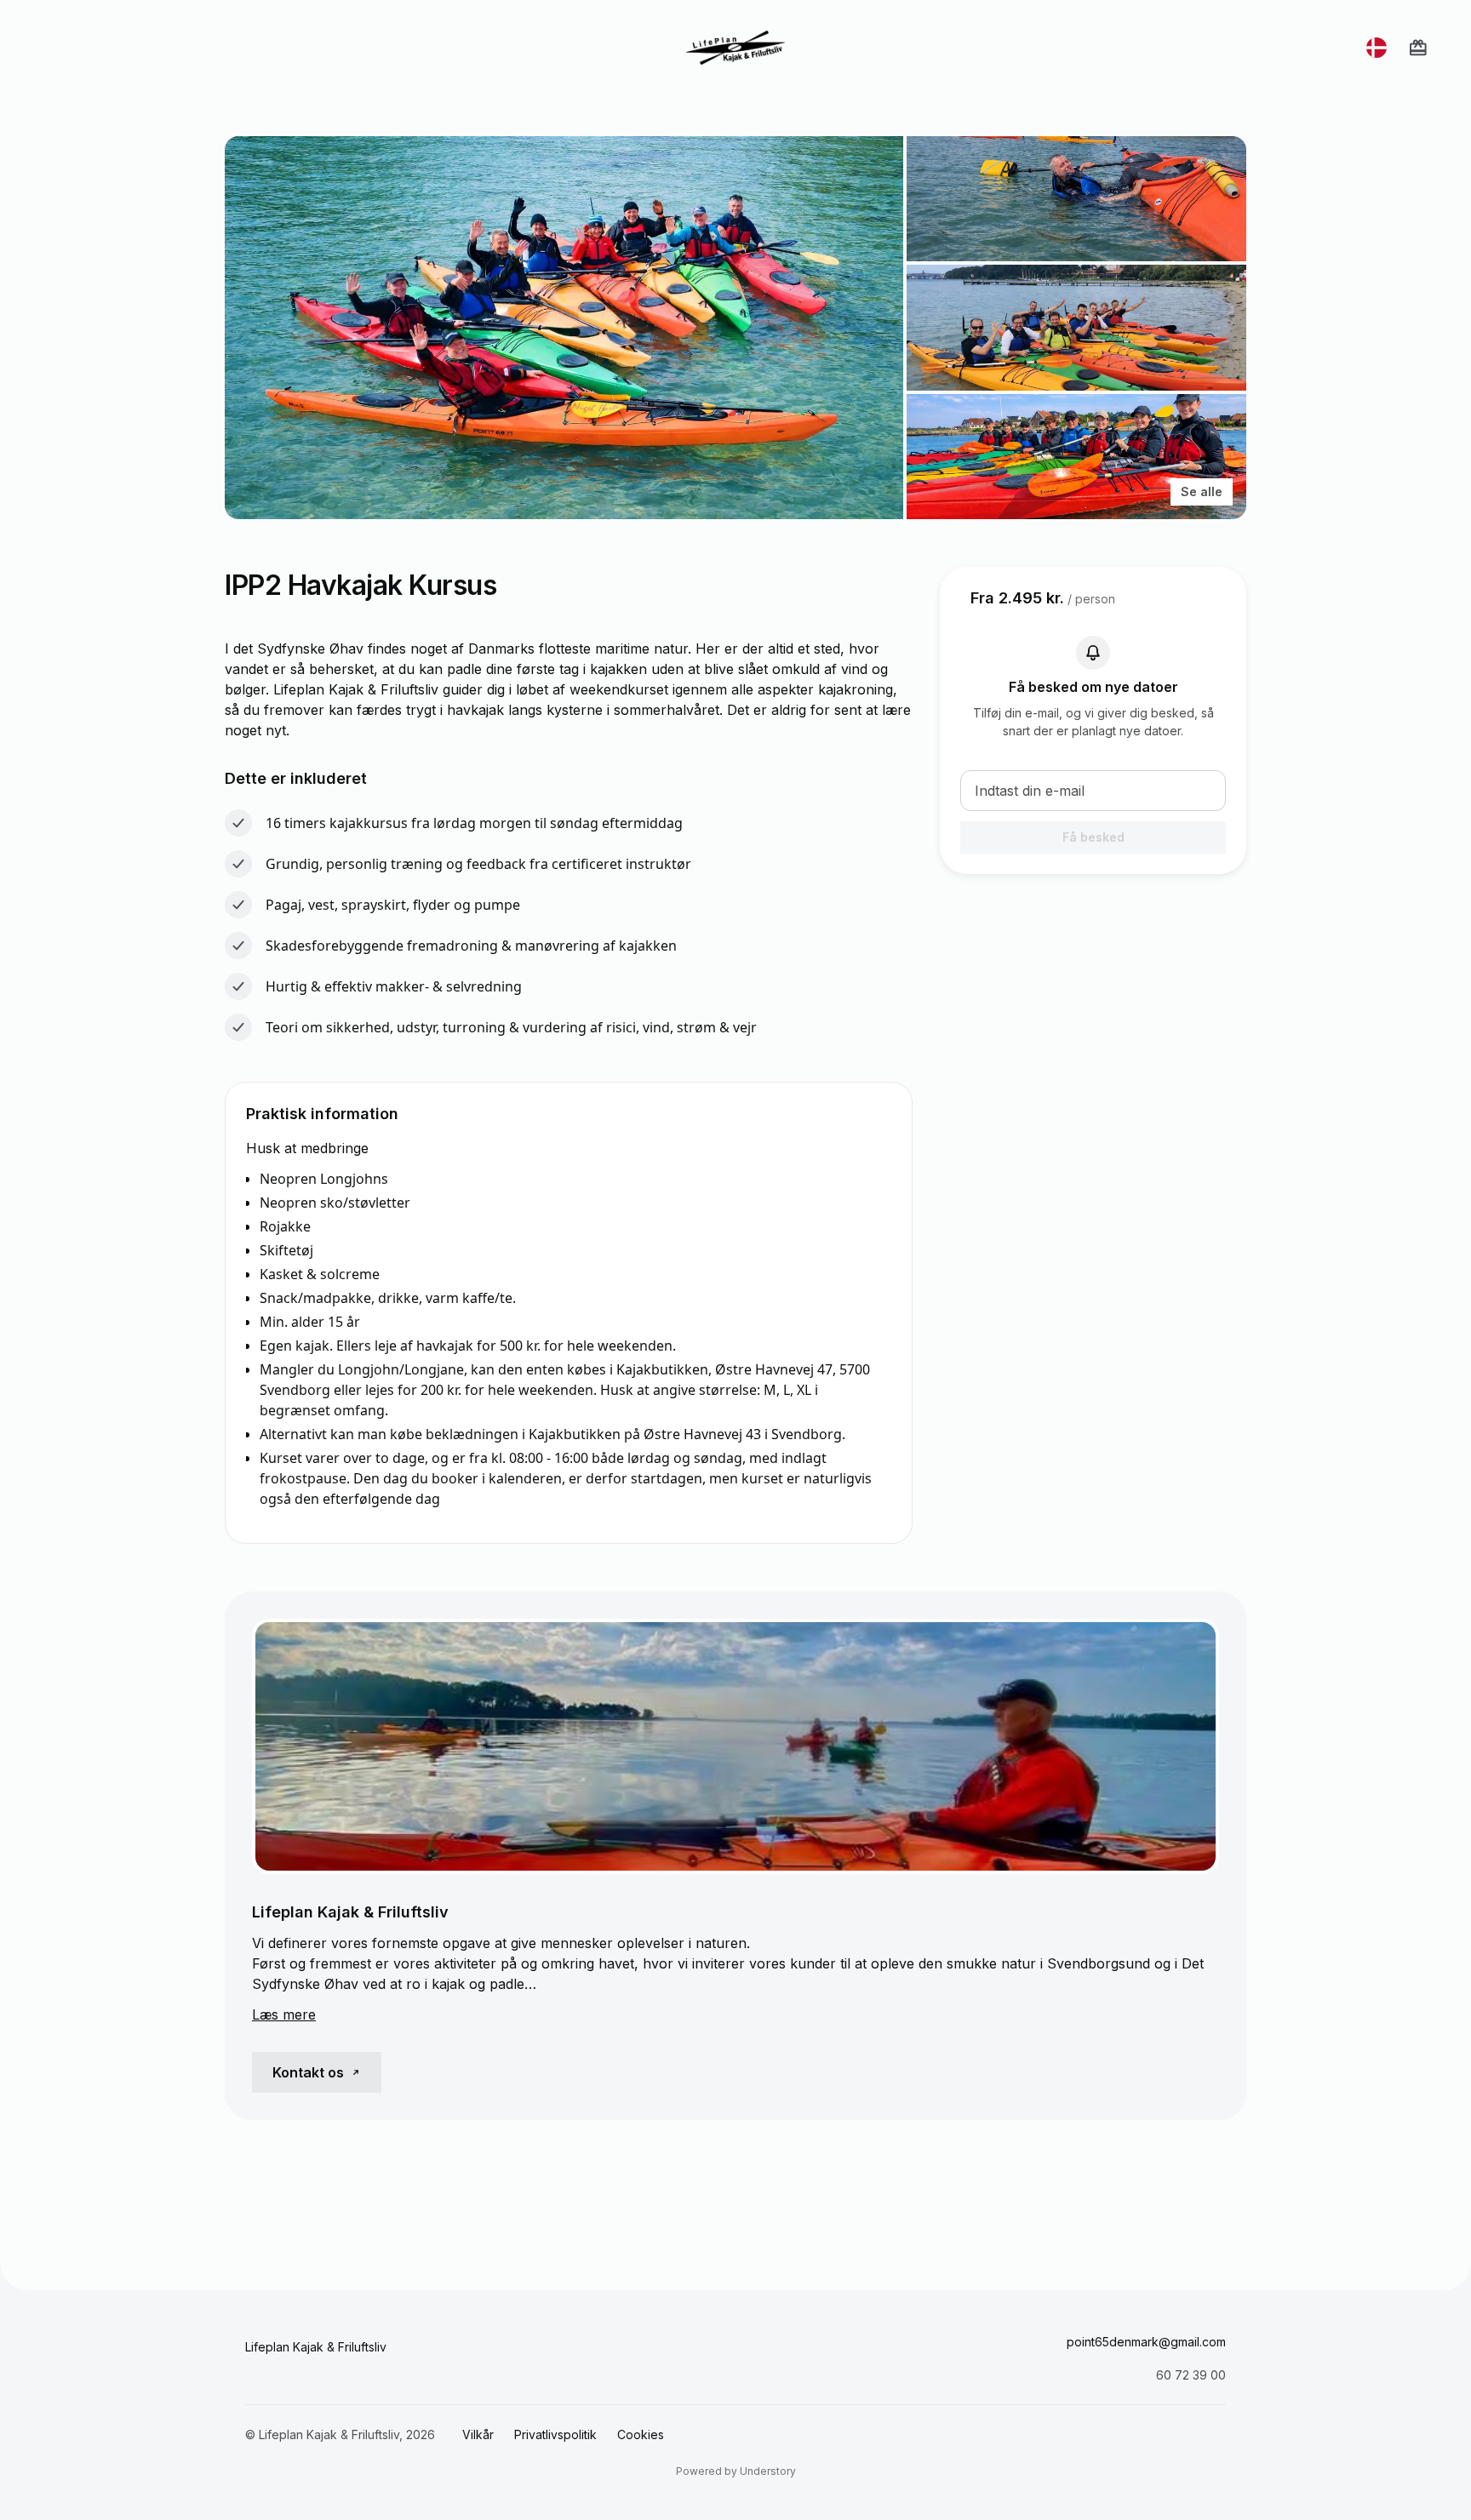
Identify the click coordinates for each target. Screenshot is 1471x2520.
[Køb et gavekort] (1418, 48)
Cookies (641, 2434)
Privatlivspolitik (555, 2434)
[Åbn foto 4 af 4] (1076, 457)
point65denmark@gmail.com (1146, 2342)
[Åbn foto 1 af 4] (564, 328)
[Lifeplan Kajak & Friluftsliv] (735, 48)
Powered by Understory (736, 2471)
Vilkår (478, 2434)
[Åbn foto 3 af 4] (1076, 327)
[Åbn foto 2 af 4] (1076, 199)
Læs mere (284, 2014)
